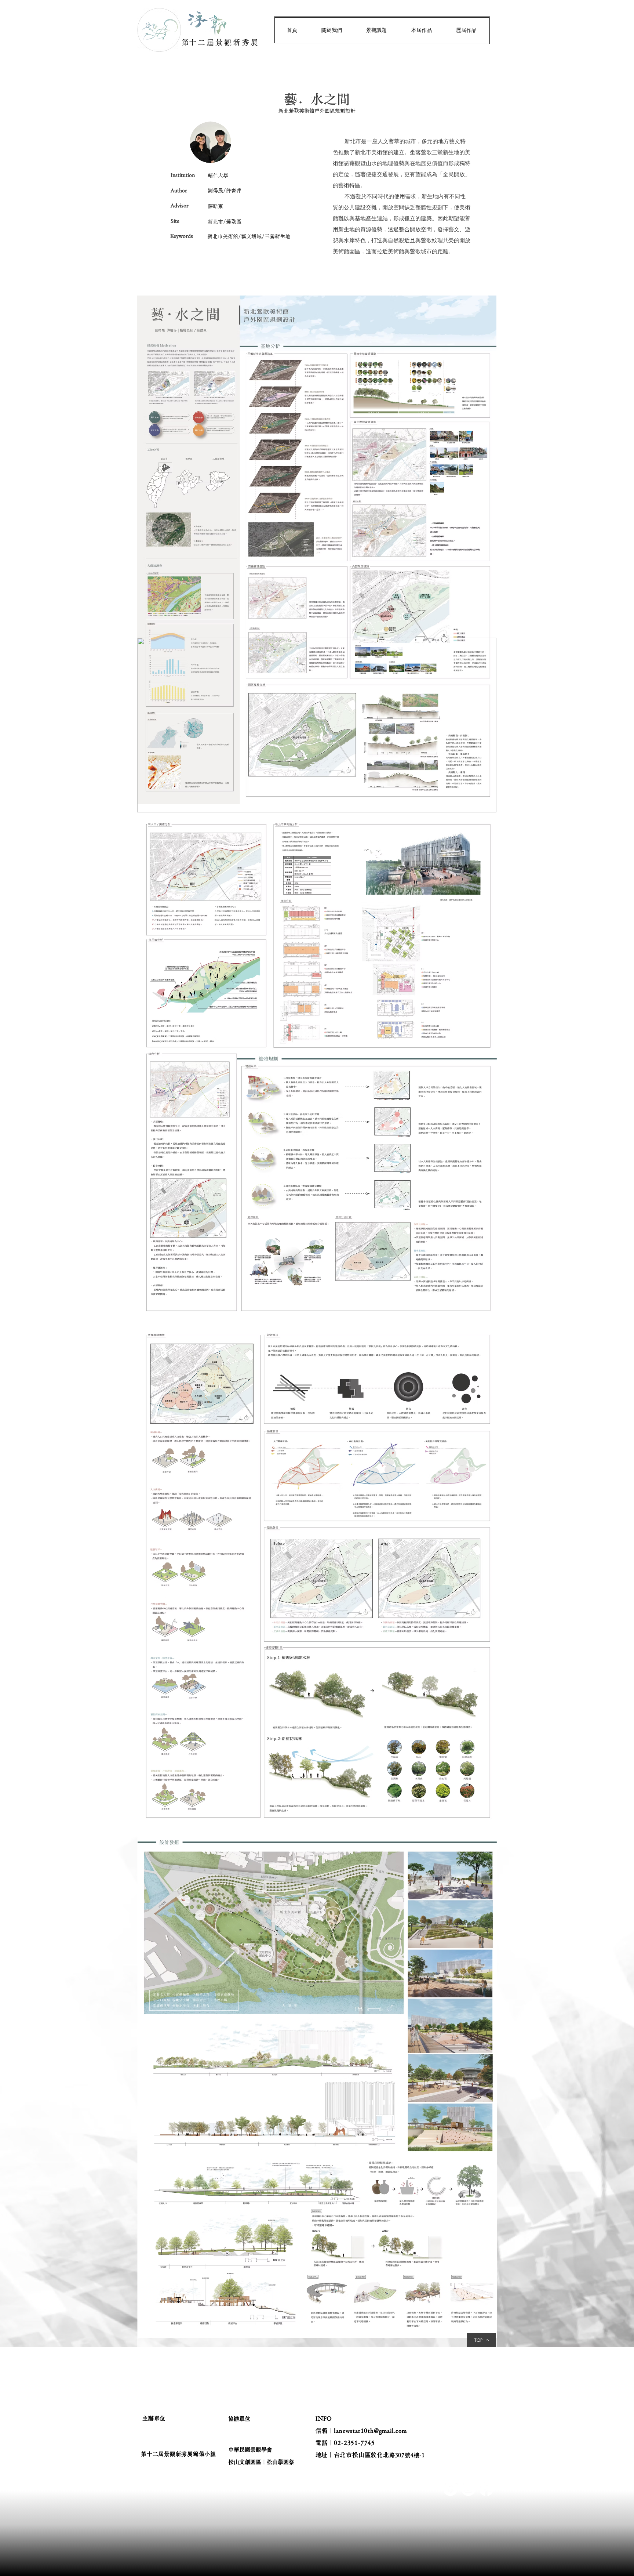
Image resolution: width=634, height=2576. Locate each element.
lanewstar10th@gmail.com (370, 2431)
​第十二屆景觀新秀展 (221, 42)
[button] (332, 30)
